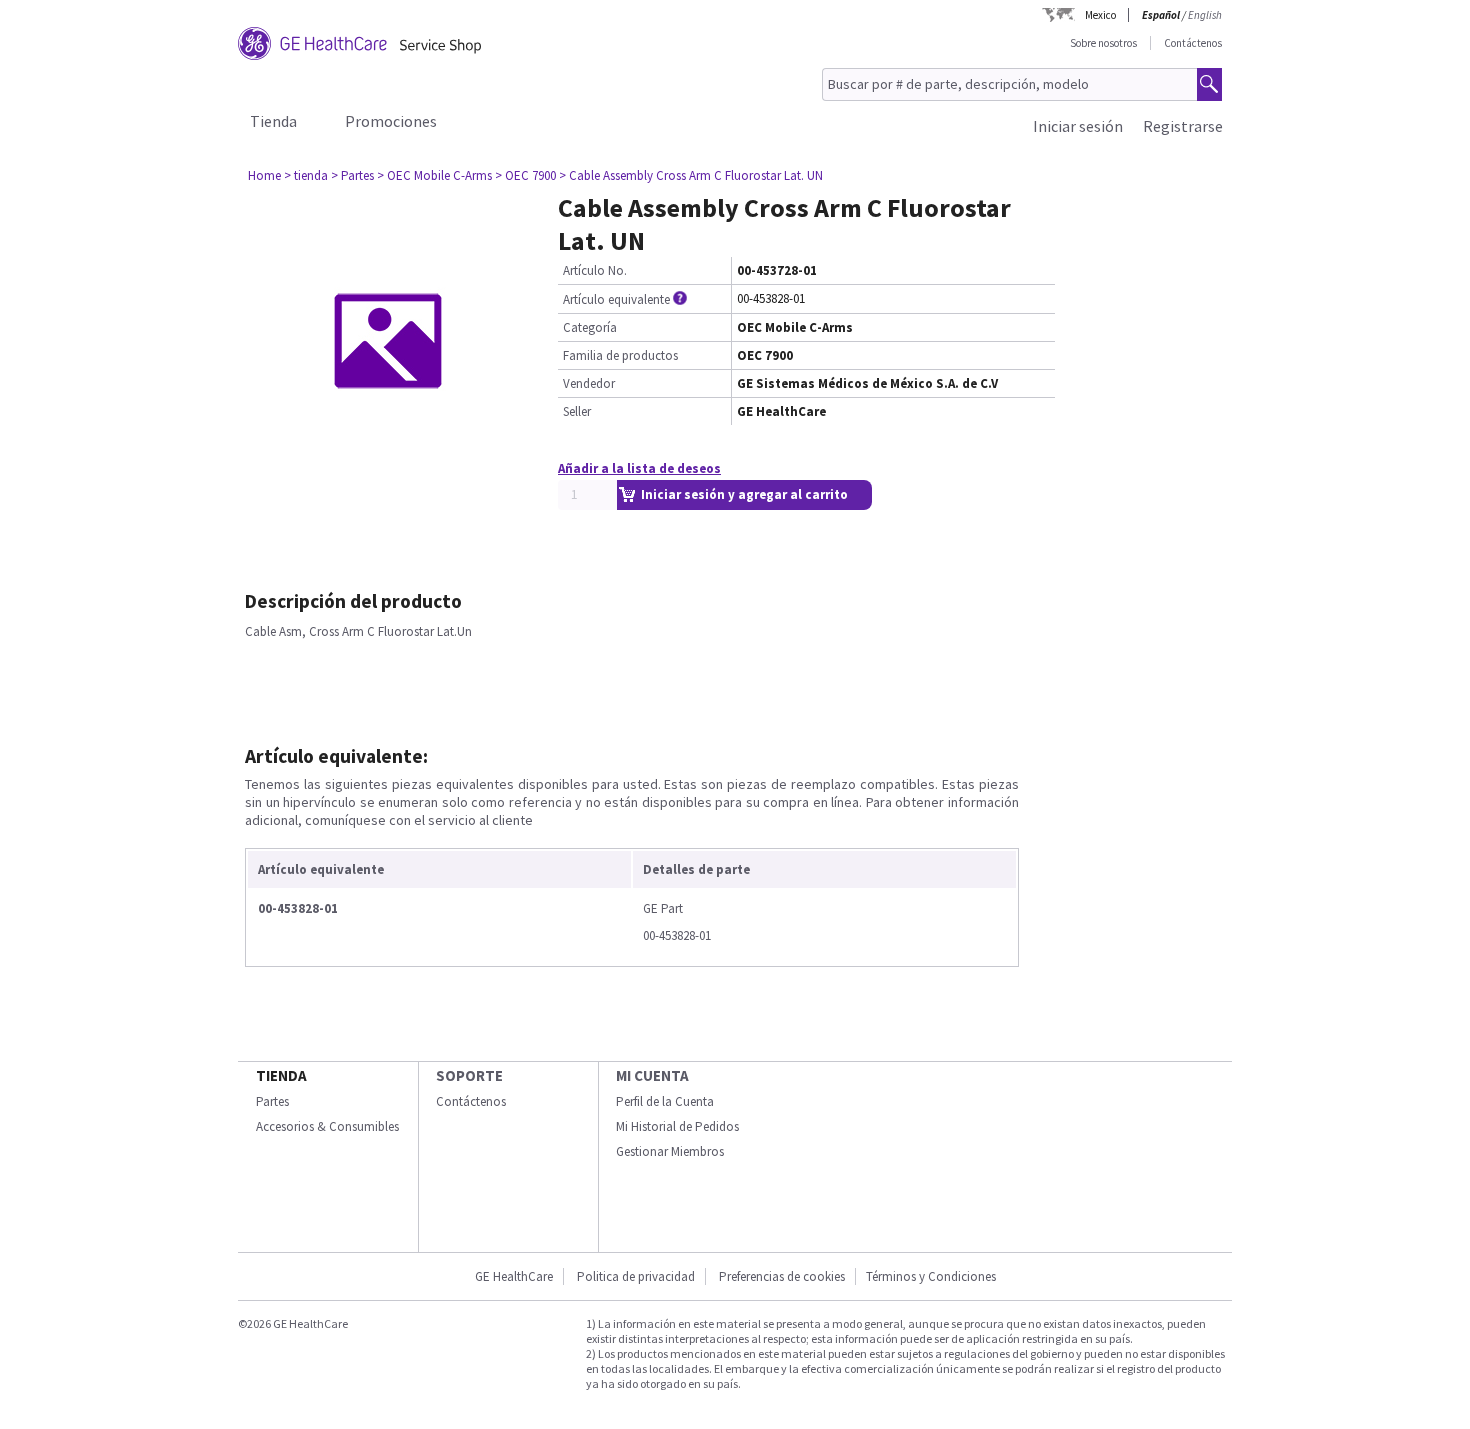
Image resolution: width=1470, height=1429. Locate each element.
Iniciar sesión (1078, 126)
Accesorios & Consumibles (327, 1126)
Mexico (1100, 15)
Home (264, 175)
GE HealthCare (514, 1276)
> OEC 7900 (525, 175)
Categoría (590, 327)
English (1205, 15)
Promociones (391, 121)
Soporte (469, 1075)
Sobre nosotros (1103, 43)
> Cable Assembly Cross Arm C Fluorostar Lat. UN (691, 175)
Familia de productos (620, 355)
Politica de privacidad (636, 1276)
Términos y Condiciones (931, 1276)
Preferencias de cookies (782, 1276)
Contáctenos (1193, 43)
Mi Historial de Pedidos (677, 1126)
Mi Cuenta (652, 1075)
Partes (272, 1101)
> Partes (352, 175)
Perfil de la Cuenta (665, 1101)
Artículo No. (595, 270)
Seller (577, 411)
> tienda (306, 175)
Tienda (273, 121)
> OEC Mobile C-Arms (434, 175)
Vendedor (589, 383)
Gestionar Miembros (670, 1151)
